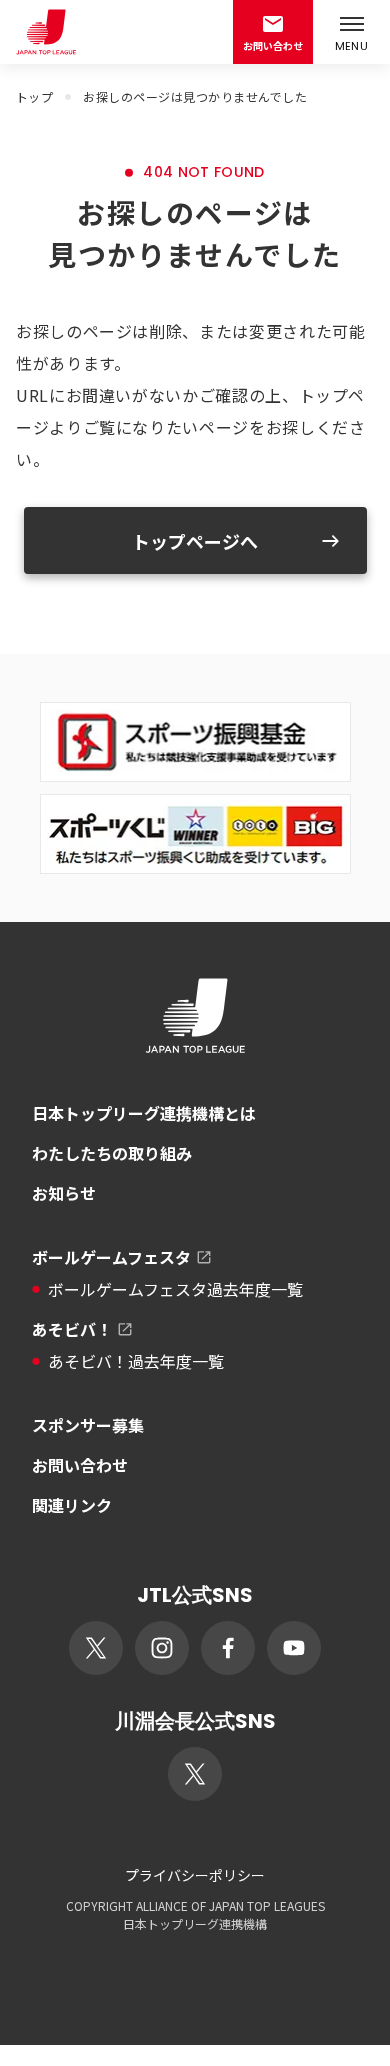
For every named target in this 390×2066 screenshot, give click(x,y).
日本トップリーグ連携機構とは (144, 1113)
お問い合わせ (80, 1465)
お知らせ (64, 1193)
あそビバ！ (72, 1329)
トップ (34, 96)
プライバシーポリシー (195, 1875)
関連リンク (72, 1505)
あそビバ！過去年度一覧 (136, 1361)
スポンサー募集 (88, 1425)
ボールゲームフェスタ (111, 1257)
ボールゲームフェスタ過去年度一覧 (175, 1289)
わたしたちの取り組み (112, 1153)
